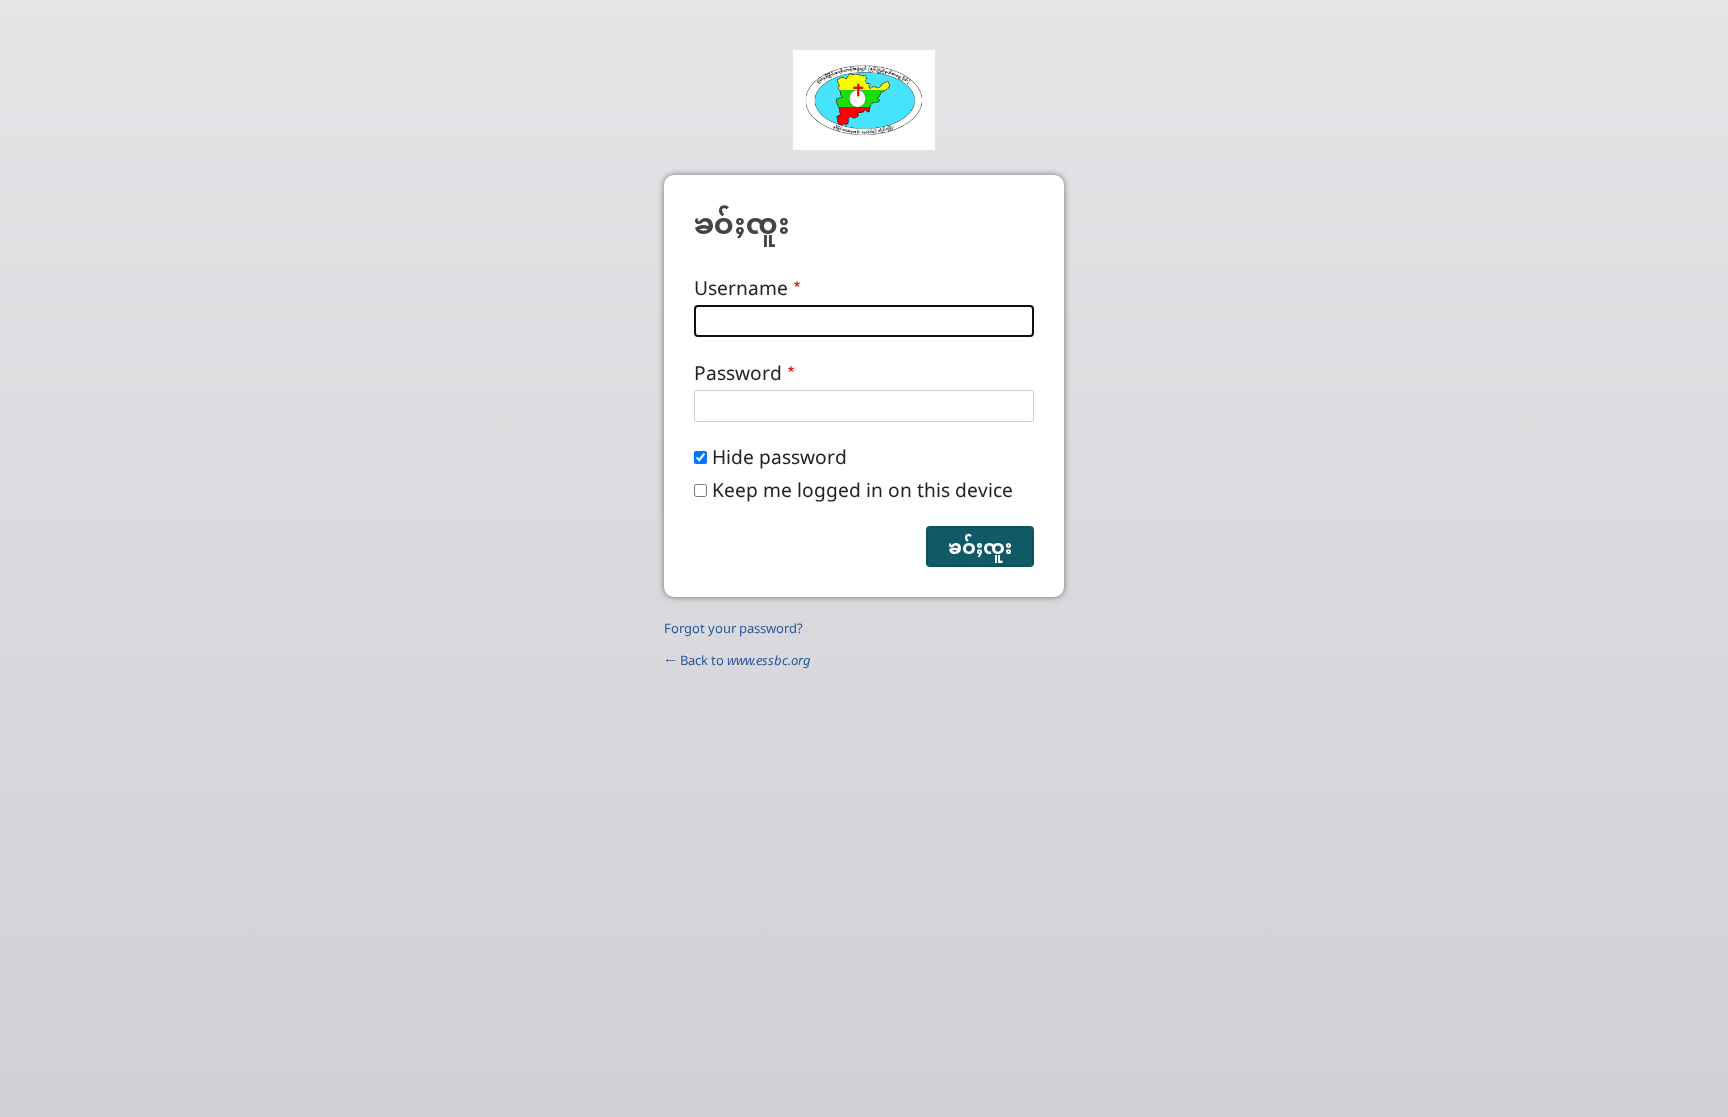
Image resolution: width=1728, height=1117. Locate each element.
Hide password (779, 456)
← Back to (737, 660)
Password (738, 372)
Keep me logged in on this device (862, 489)
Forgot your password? (733, 628)
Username (741, 287)
